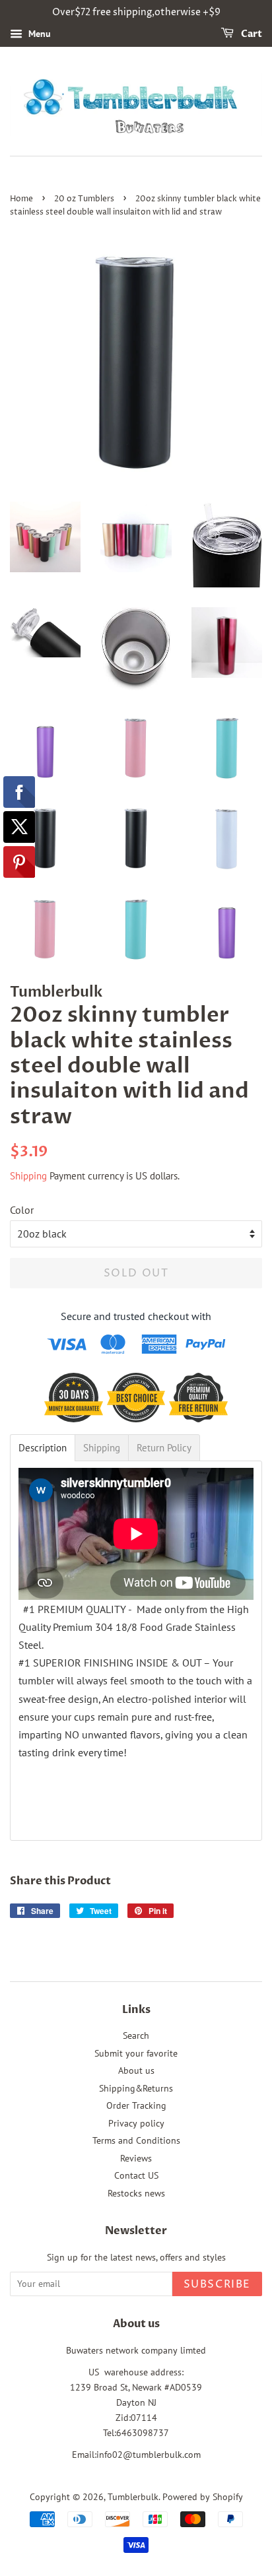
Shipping (28, 1176)
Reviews (136, 2158)
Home (21, 199)
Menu (38, 34)
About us (136, 2070)
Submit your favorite (136, 2053)
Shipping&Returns (136, 2088)
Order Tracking (136, 2105)
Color (22, 1210)
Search (136, 2035)
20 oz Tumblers (84, 199)
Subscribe (217, 2284)
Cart (251, 34)
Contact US (136, 2175)
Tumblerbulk (133, 2497)
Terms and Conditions (136, 2140)
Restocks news (136, 2193)
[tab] (43, 1448)
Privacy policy (136, 2123)
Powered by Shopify (203, 2497)
